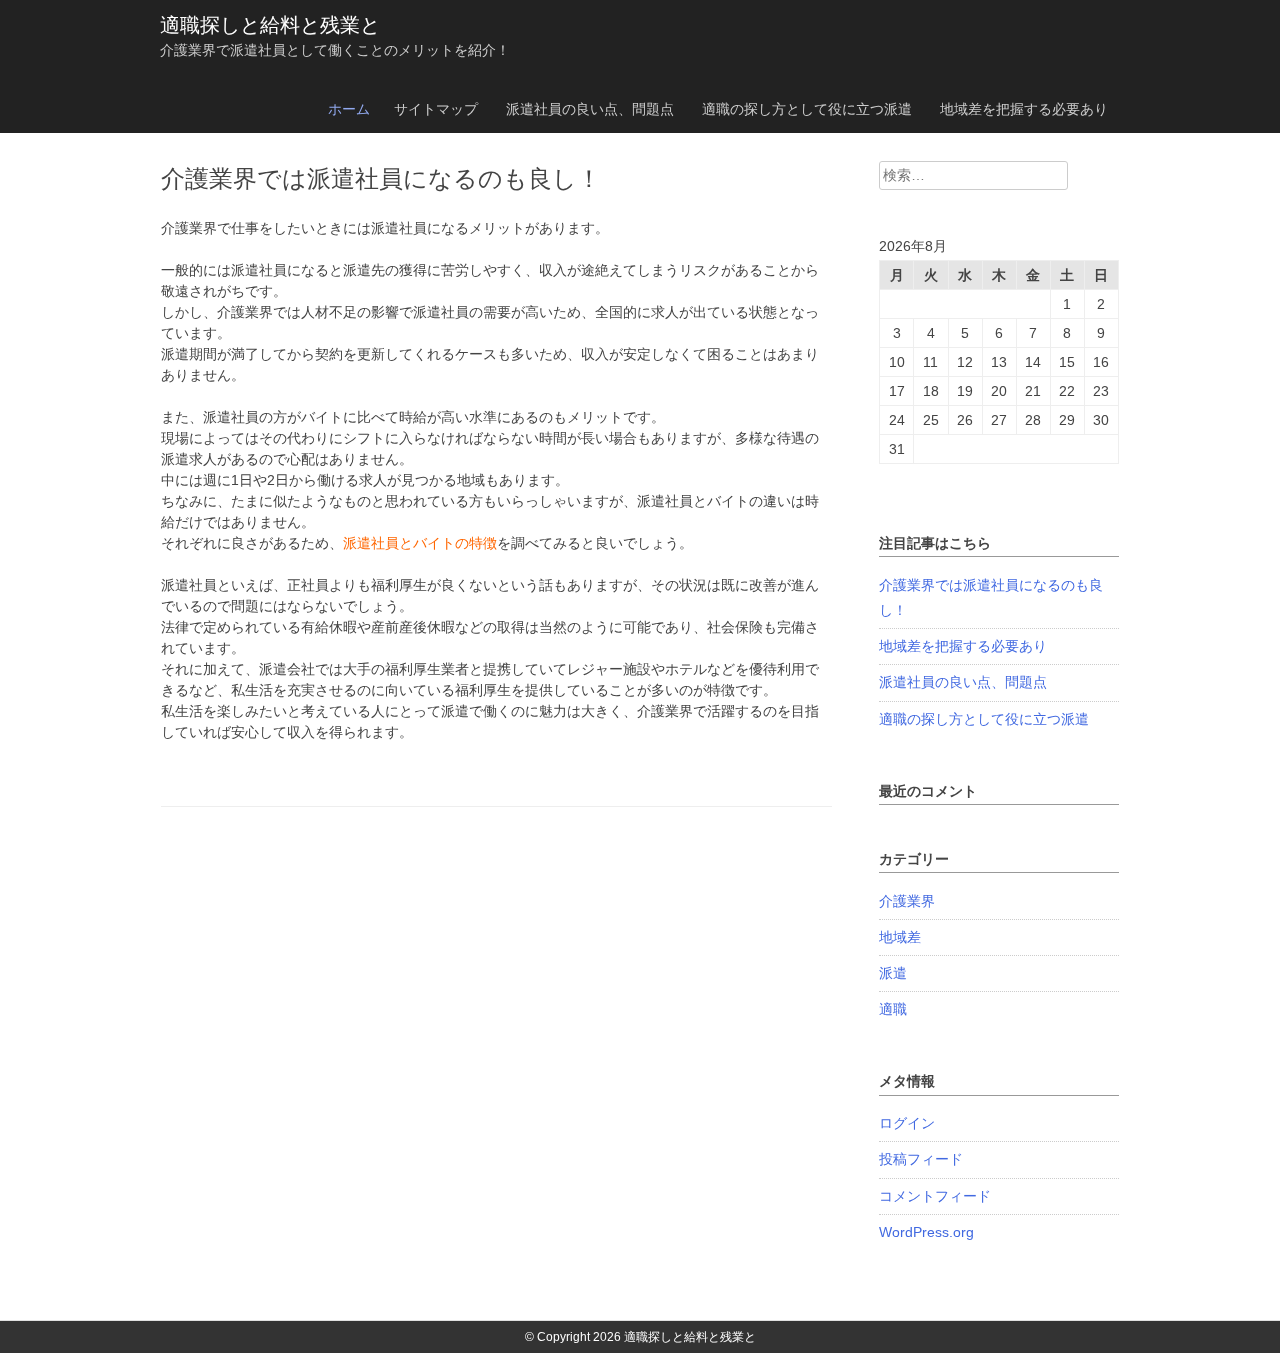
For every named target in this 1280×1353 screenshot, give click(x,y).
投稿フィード (921, 1159)
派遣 (893, 973)
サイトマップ (436, 109)
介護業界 (907, 901)
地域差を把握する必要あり (1024, 109)
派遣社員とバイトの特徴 (420, 543)
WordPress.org (926, 1232)
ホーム (349, 109)
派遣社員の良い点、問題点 (590, 109)
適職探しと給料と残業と (270, 25)
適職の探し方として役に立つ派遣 (807, 109)
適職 (893, 1009)
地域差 (900, 937)
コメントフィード (935, 1196)
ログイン (907, 1123)
